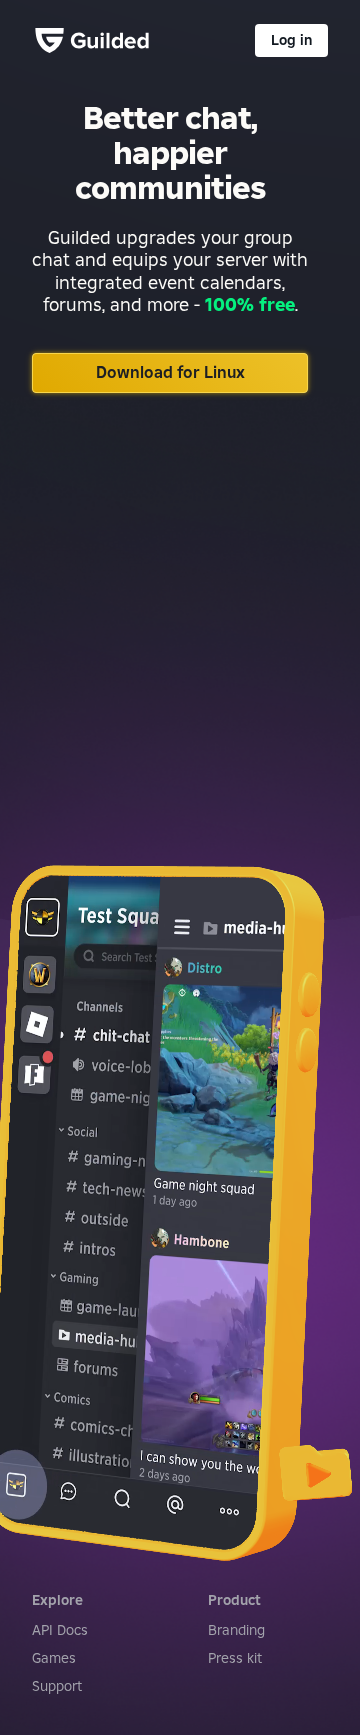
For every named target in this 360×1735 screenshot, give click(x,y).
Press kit (235, 1658)
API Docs (60, 1630)
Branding (236, 1630)
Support (57, 1686)
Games (54, 1658)
